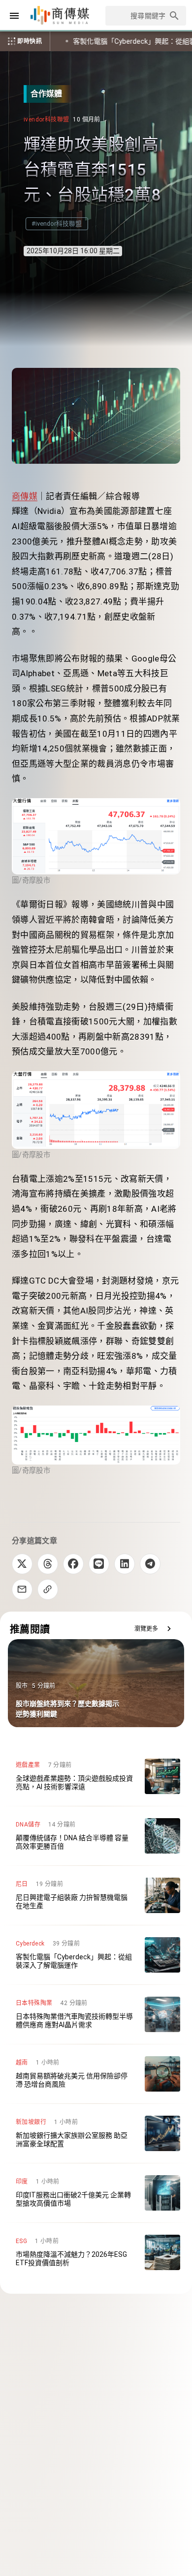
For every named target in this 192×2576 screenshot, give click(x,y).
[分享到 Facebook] (73, 1564)
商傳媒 (25, 496)
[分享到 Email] (22, 1589)
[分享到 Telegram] (150, 1564)
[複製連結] (48, 1589)
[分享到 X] (22, 1564)
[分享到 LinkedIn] (125, 1564)
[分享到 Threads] (48, 1564)
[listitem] (96, 1776)
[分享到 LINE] (99, 1564)
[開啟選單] (14, 16)
